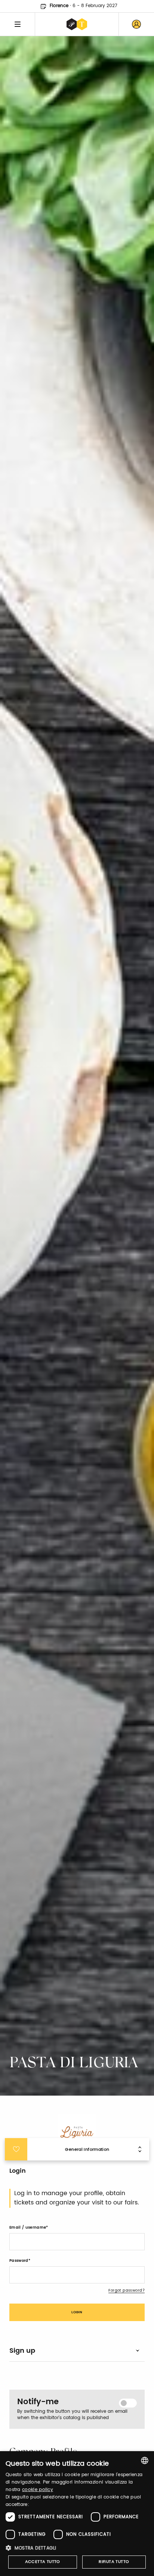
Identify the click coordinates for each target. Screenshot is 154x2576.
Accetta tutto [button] (43, 2562)
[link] (136, 24)
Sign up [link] (22, 2351)
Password (19, 2261)
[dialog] (77, 2514)
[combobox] (145, 2460)
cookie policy (38, 2490)
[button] (77, 2548)
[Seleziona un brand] (77, 24)
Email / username (28, 2228)
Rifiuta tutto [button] (114, 2562)
